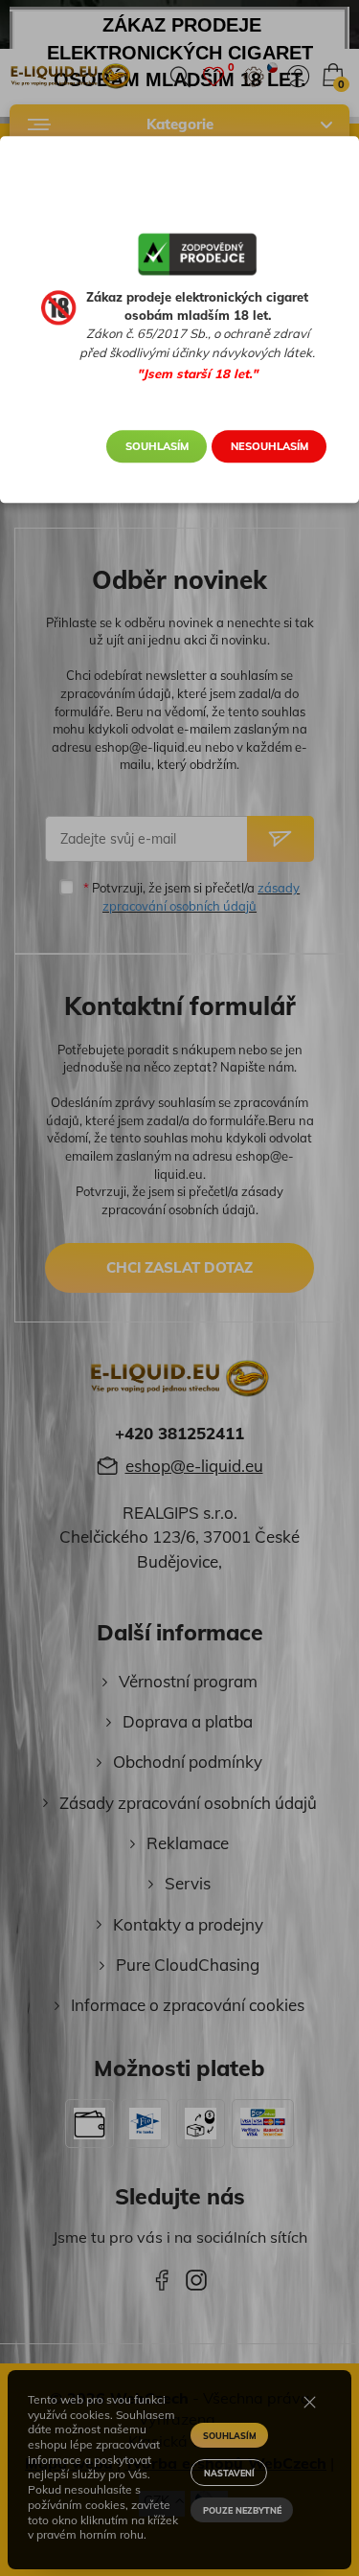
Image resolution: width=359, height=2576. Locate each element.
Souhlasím (157, 446)
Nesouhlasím (269, 446)
